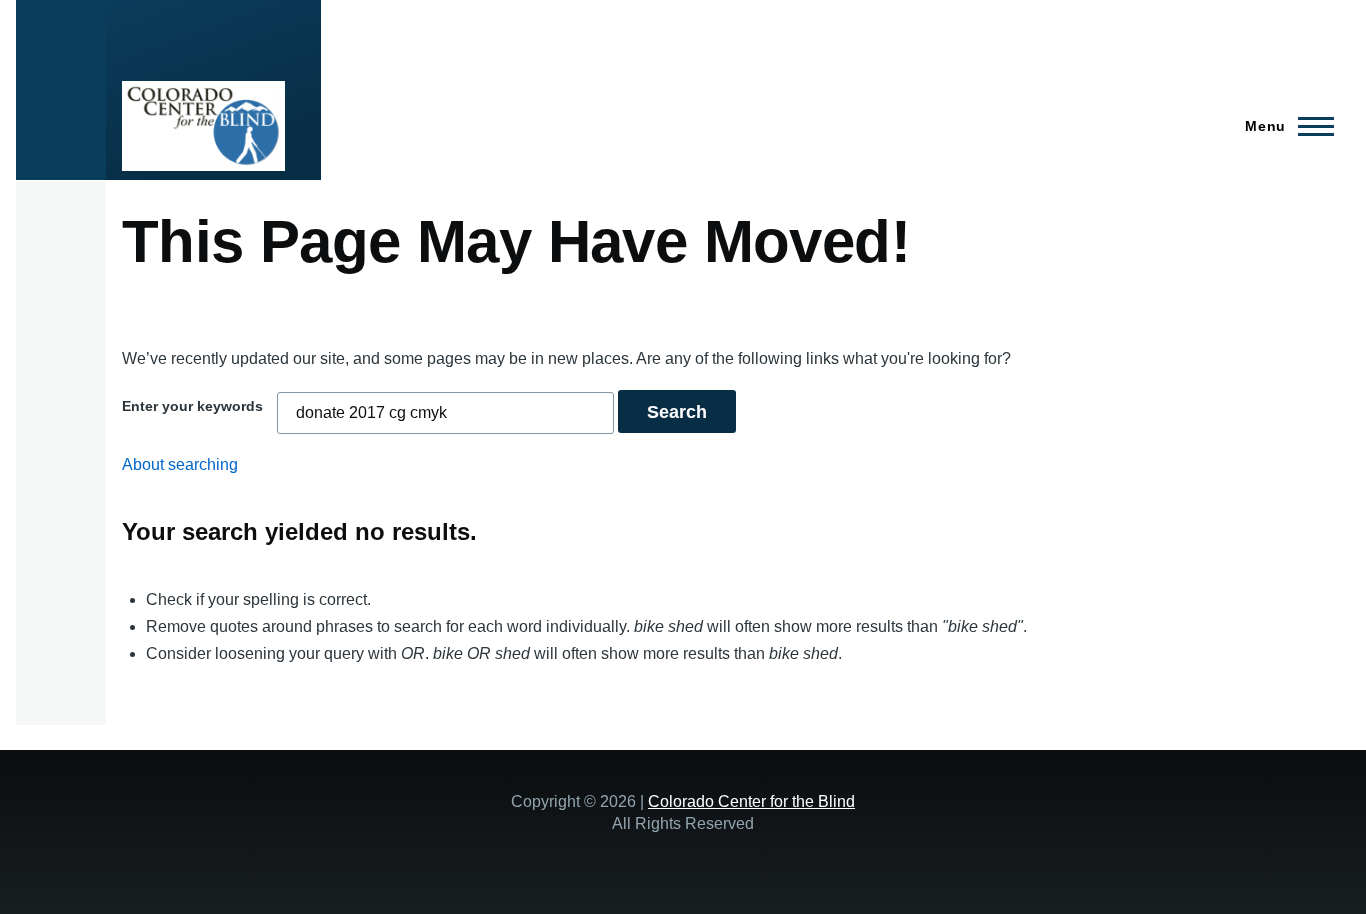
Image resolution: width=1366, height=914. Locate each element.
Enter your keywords (192, 406)
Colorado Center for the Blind (751, 801)
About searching (180, 464)
